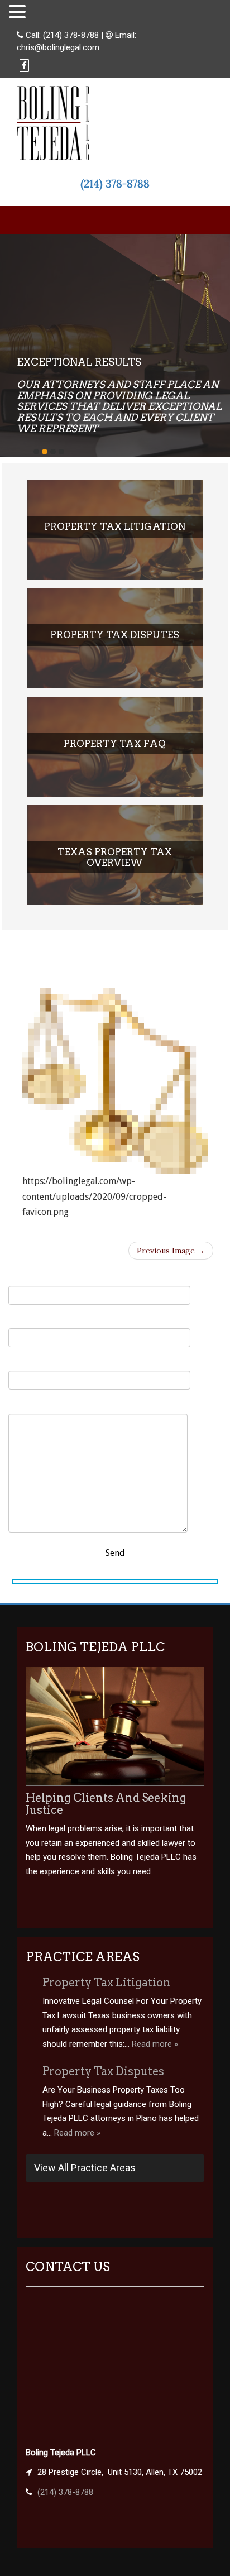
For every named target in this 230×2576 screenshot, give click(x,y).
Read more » (155, 2044)
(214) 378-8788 (71, 35)
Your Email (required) (52, 1321)
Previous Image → (171, 1251)
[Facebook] (24, 66)
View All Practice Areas (85, 2168)
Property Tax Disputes (103, 2071)
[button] (19, 12)
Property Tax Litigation (107, 1983)
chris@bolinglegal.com (58, 47)
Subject (23, 1363)
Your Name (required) (53, 1278)
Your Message (36, 1406)
